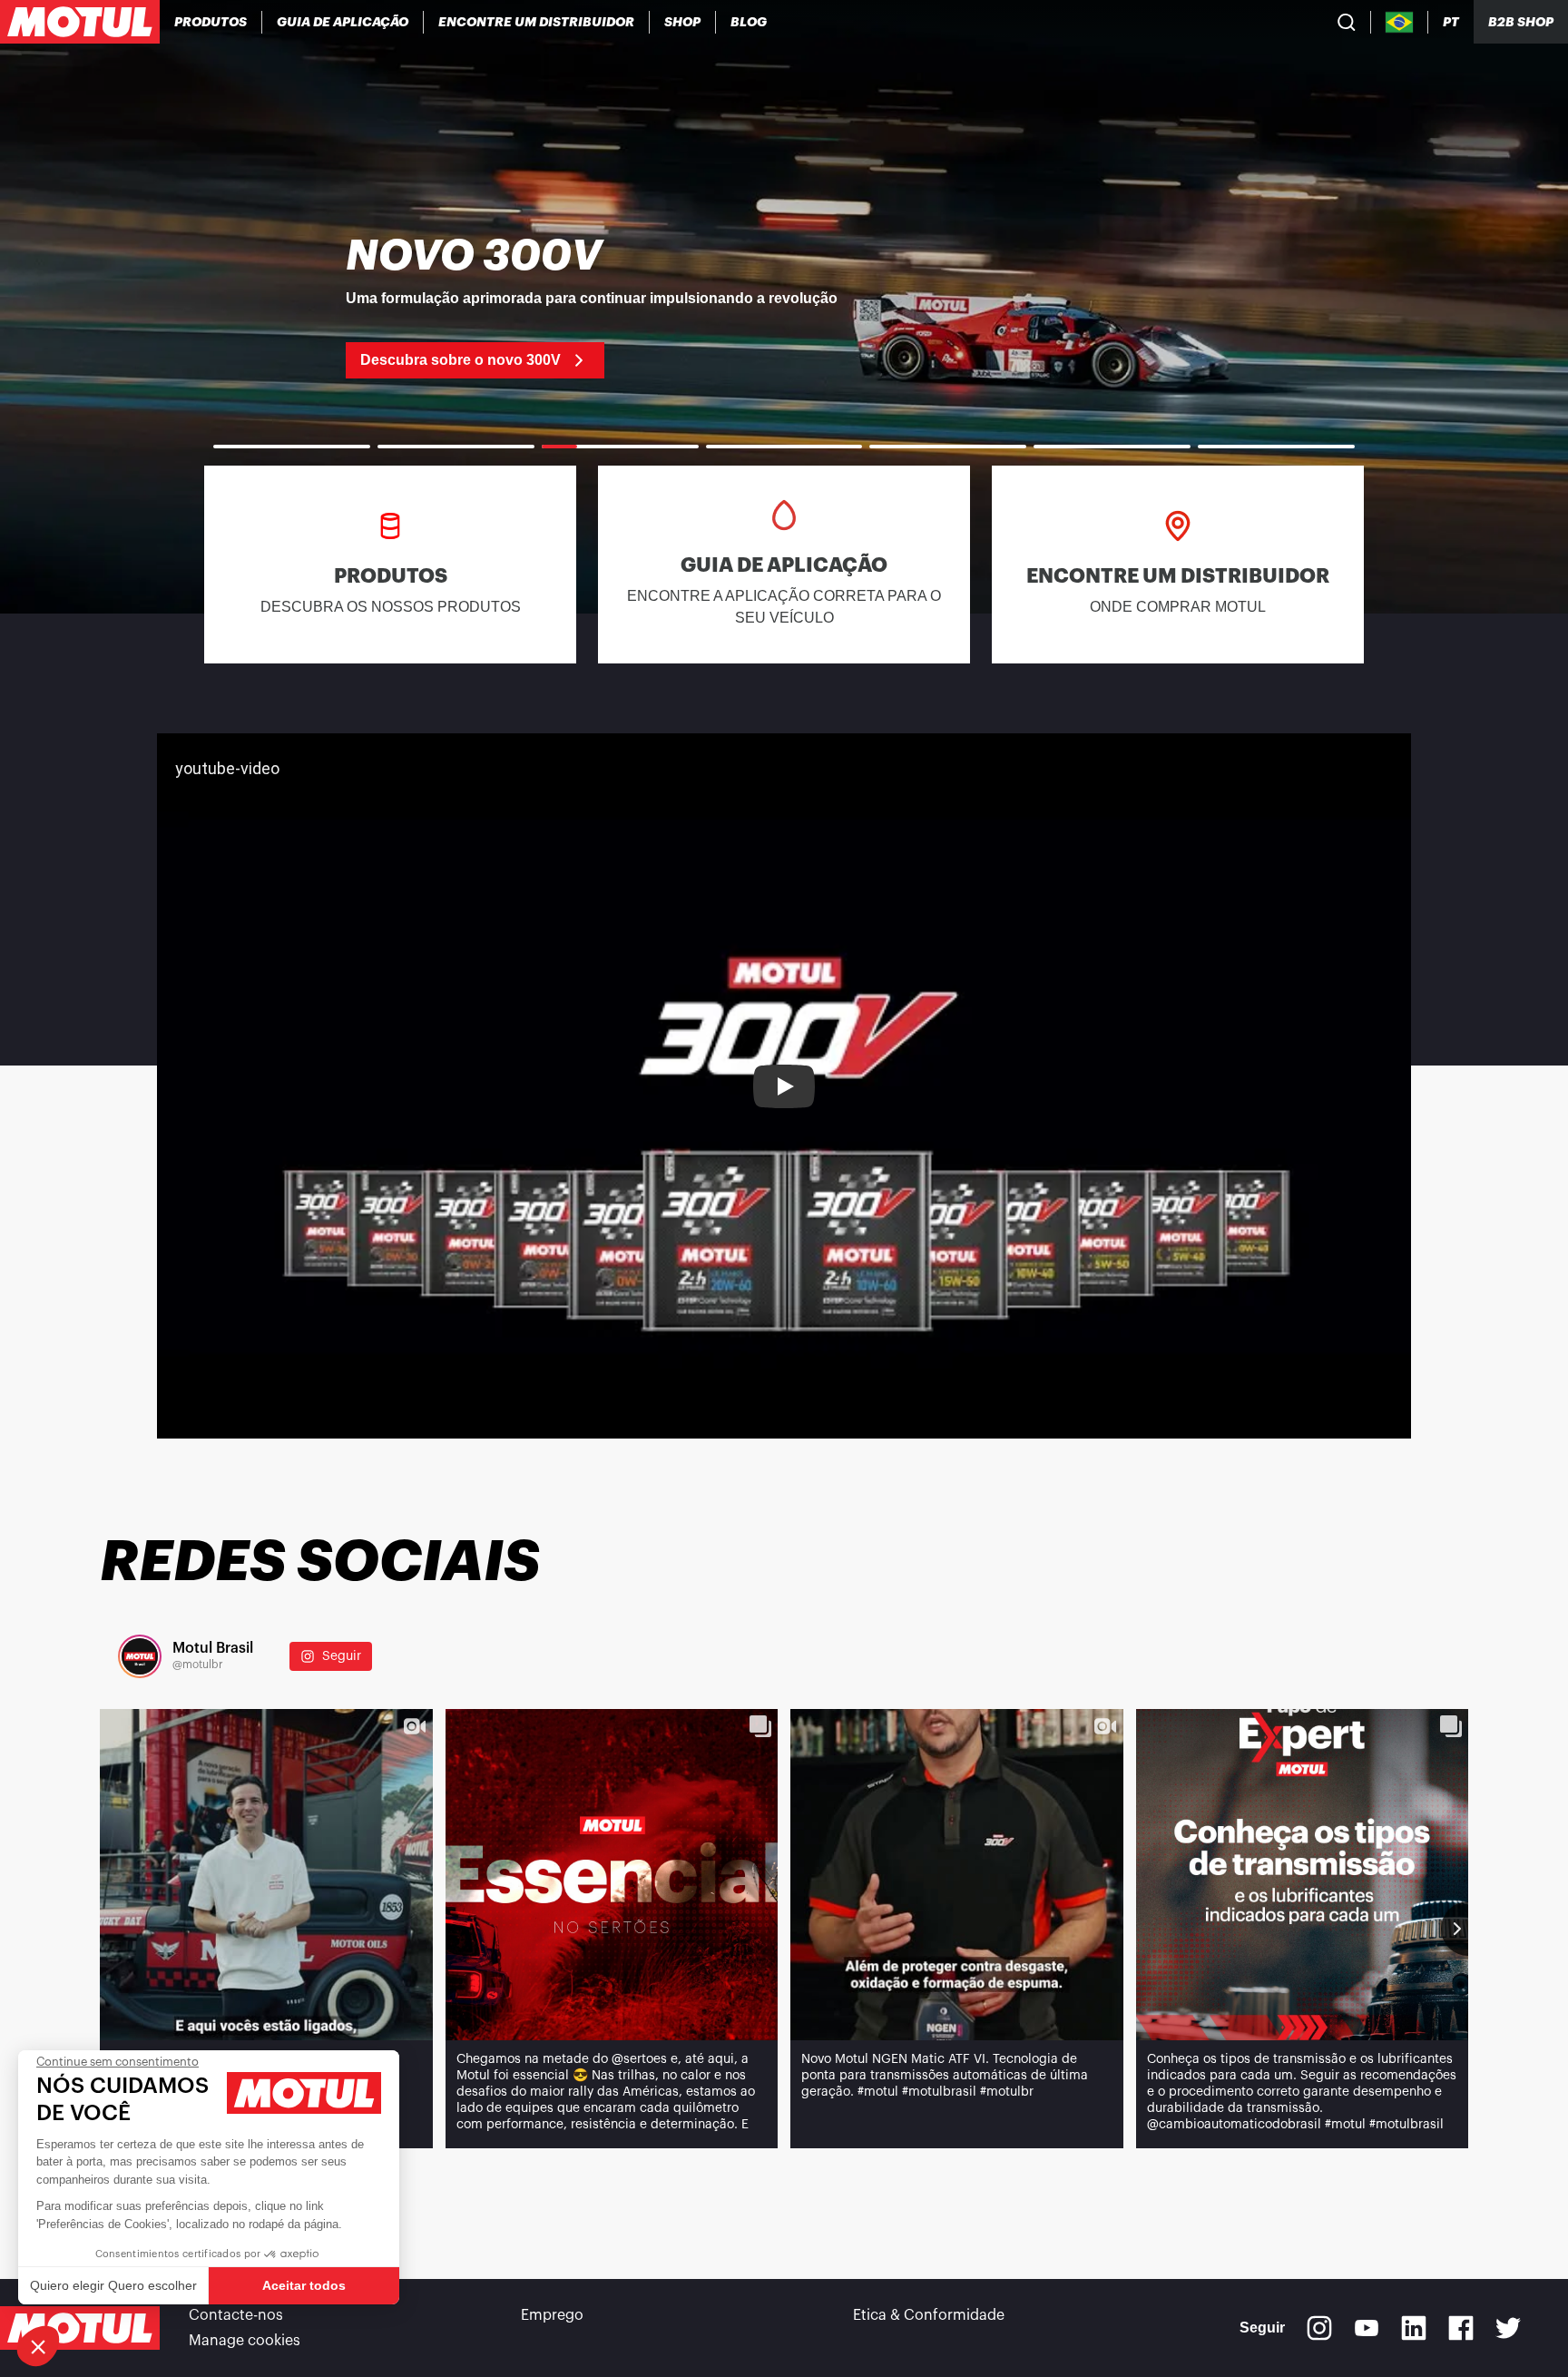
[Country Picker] (1400, 22)
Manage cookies (245, 2341)
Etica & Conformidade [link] (929, 2315)
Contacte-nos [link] (236, 2315)
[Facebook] (1461, 2328)
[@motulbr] (140, 1656)
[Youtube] (1367, 2328)
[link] (683, 22)
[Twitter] (1508, 2328)
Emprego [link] (552, 2315)
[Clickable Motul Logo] (80, 22)
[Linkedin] (1414, 2328)
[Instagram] (1319, 2328)
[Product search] (1347, 22)
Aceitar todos (304, 2285)
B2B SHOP (1521, 22)
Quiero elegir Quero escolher (113, 2285)
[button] (38, 2346)
